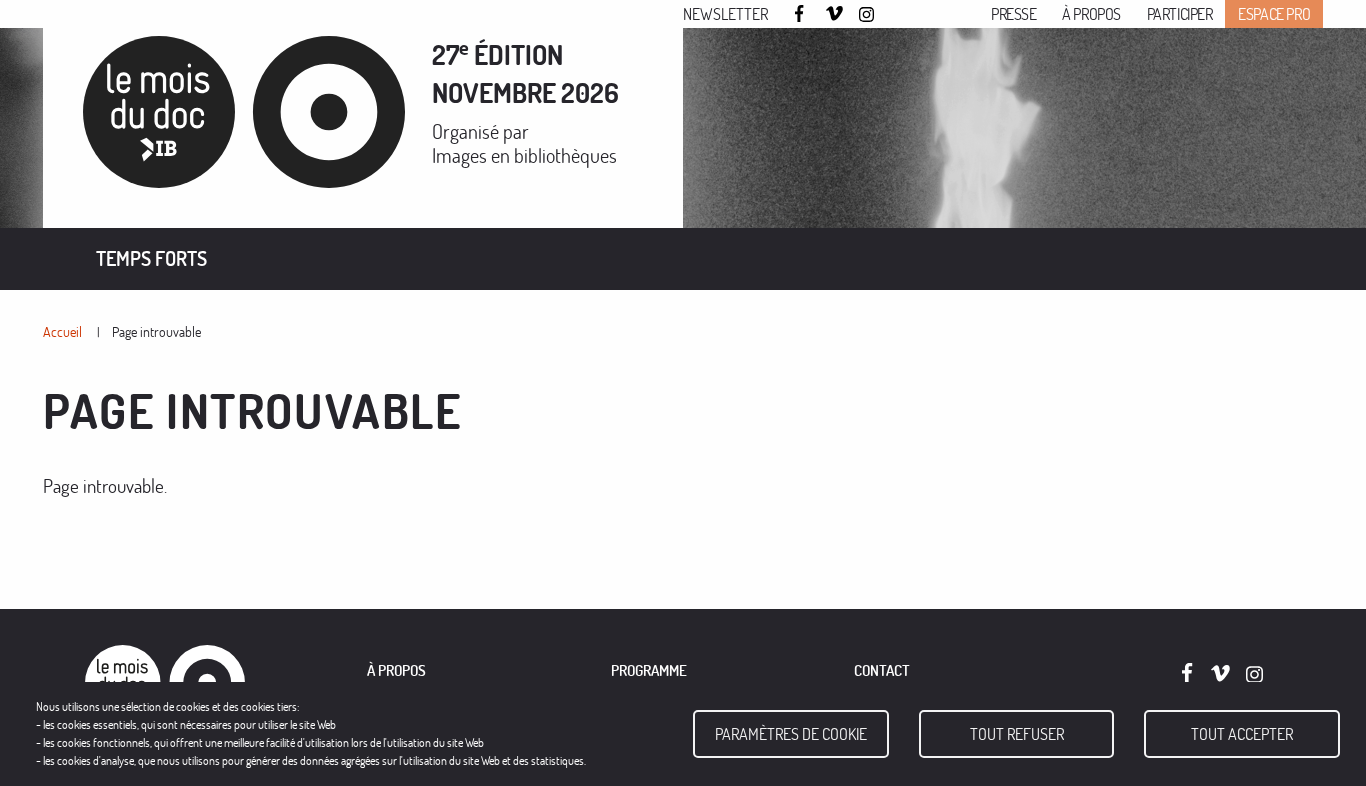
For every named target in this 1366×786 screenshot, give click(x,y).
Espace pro (1274, 14)
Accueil (62, 331)
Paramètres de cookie (791, 734)
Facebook (802, 13)
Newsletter (725, 14)
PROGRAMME (649, 670)
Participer (1180, 14)
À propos (1091, 14)
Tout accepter (1242, 734)
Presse (1014, 14)
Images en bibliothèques (524, 155)
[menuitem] (151, 259)
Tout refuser (1017, 734)
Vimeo (835, 15)
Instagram (868, 15)
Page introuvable (156, 331)
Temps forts (151, 258)
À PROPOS (396, 670)
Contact (882, 670)
